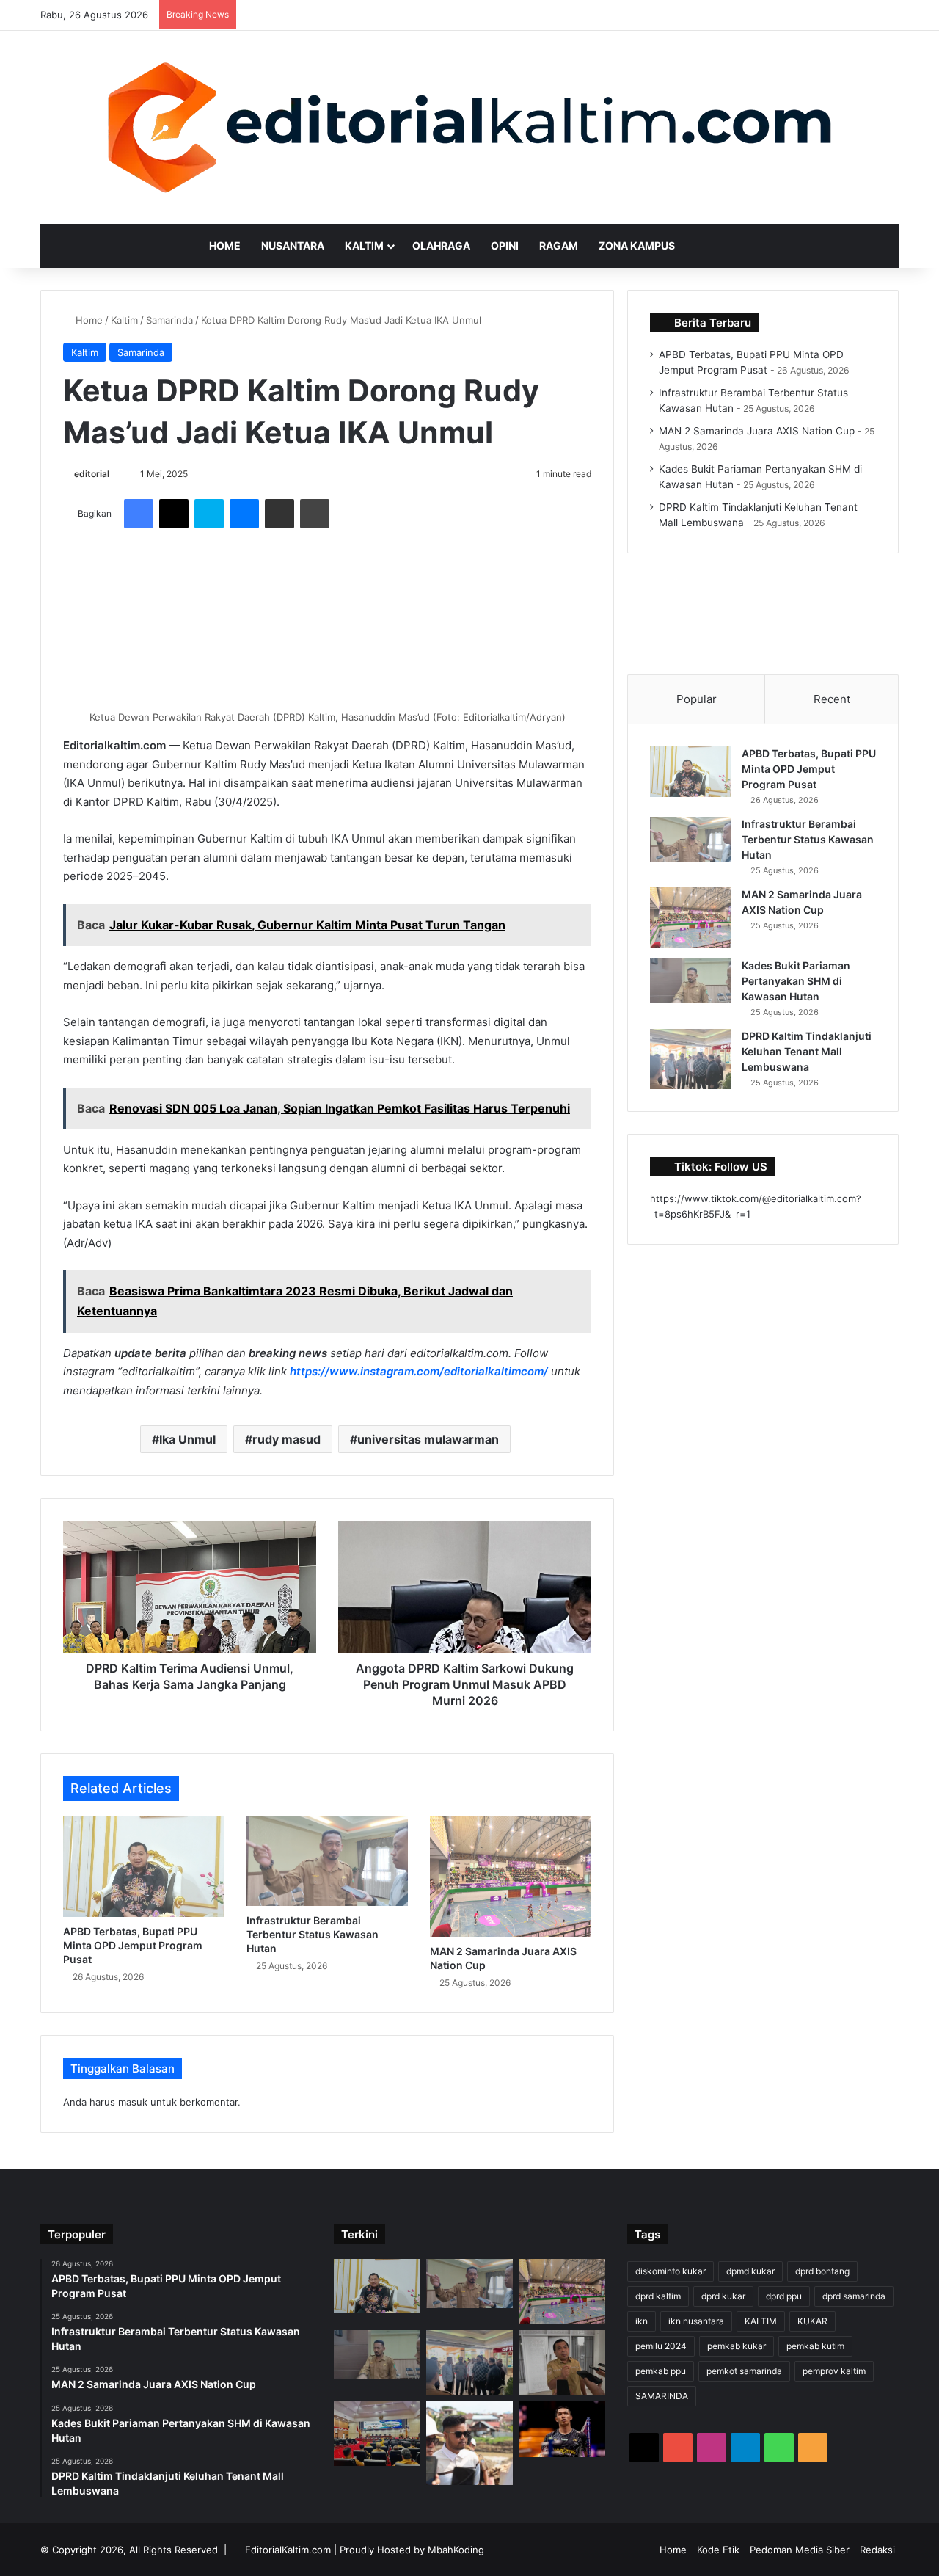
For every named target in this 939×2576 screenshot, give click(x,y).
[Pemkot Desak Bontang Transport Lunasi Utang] (562, 2362)
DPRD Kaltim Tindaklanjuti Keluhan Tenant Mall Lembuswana (807, 1051)
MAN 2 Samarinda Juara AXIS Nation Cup (757, 431)
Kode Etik (718, 2550)
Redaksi (877, 2550)
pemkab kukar (737, 2346)
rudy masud (286, 1439)
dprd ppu (784, 2296)
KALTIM (761, 2321)
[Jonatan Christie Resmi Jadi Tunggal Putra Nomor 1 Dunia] (562, 2429)
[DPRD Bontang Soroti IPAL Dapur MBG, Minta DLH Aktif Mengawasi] (469, 2443)
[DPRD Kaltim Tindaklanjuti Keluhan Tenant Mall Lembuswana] (690, 1059)
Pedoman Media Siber (800, 2550)
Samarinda (169, 320)
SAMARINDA (662, 2396)
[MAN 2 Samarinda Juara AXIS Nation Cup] (511, 1876)
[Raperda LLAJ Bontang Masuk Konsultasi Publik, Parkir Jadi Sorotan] (377, 2433)
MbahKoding (456, 2550)
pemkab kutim (815, 2346)
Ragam (559, 245)
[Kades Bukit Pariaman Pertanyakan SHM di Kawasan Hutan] (690, 981)
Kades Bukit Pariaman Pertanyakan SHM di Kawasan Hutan (796, 981)
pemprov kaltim (834, 2371)
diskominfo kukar (671, 2271)
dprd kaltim (658, 2296)
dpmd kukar (750, 2271)
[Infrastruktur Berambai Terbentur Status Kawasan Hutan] (327, 1861)
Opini (505, 245)
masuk (133, 2102)
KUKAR (812, 2321)
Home (225, 245)
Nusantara (293, 245)
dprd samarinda (854, 2296)
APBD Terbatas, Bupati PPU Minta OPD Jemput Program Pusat (133, 1945)
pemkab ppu (661, 2371)
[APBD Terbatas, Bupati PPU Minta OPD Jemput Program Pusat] (144, 1866)
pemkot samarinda (744, 2371)
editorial (92, 474)
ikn (642, 2321)
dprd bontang (822, 2271)
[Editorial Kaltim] (469, 127)
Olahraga (441, 245)
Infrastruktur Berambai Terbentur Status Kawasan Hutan (313, 1934)
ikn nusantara (696, 2321)
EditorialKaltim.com (288, 2550)
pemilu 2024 (661, 2346)
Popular (697, 699)
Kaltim (364, 245)
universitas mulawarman (428, 1439)
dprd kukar (723, 2296)
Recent (832, 699)
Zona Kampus (637, 245)
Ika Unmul (187, 1439)
